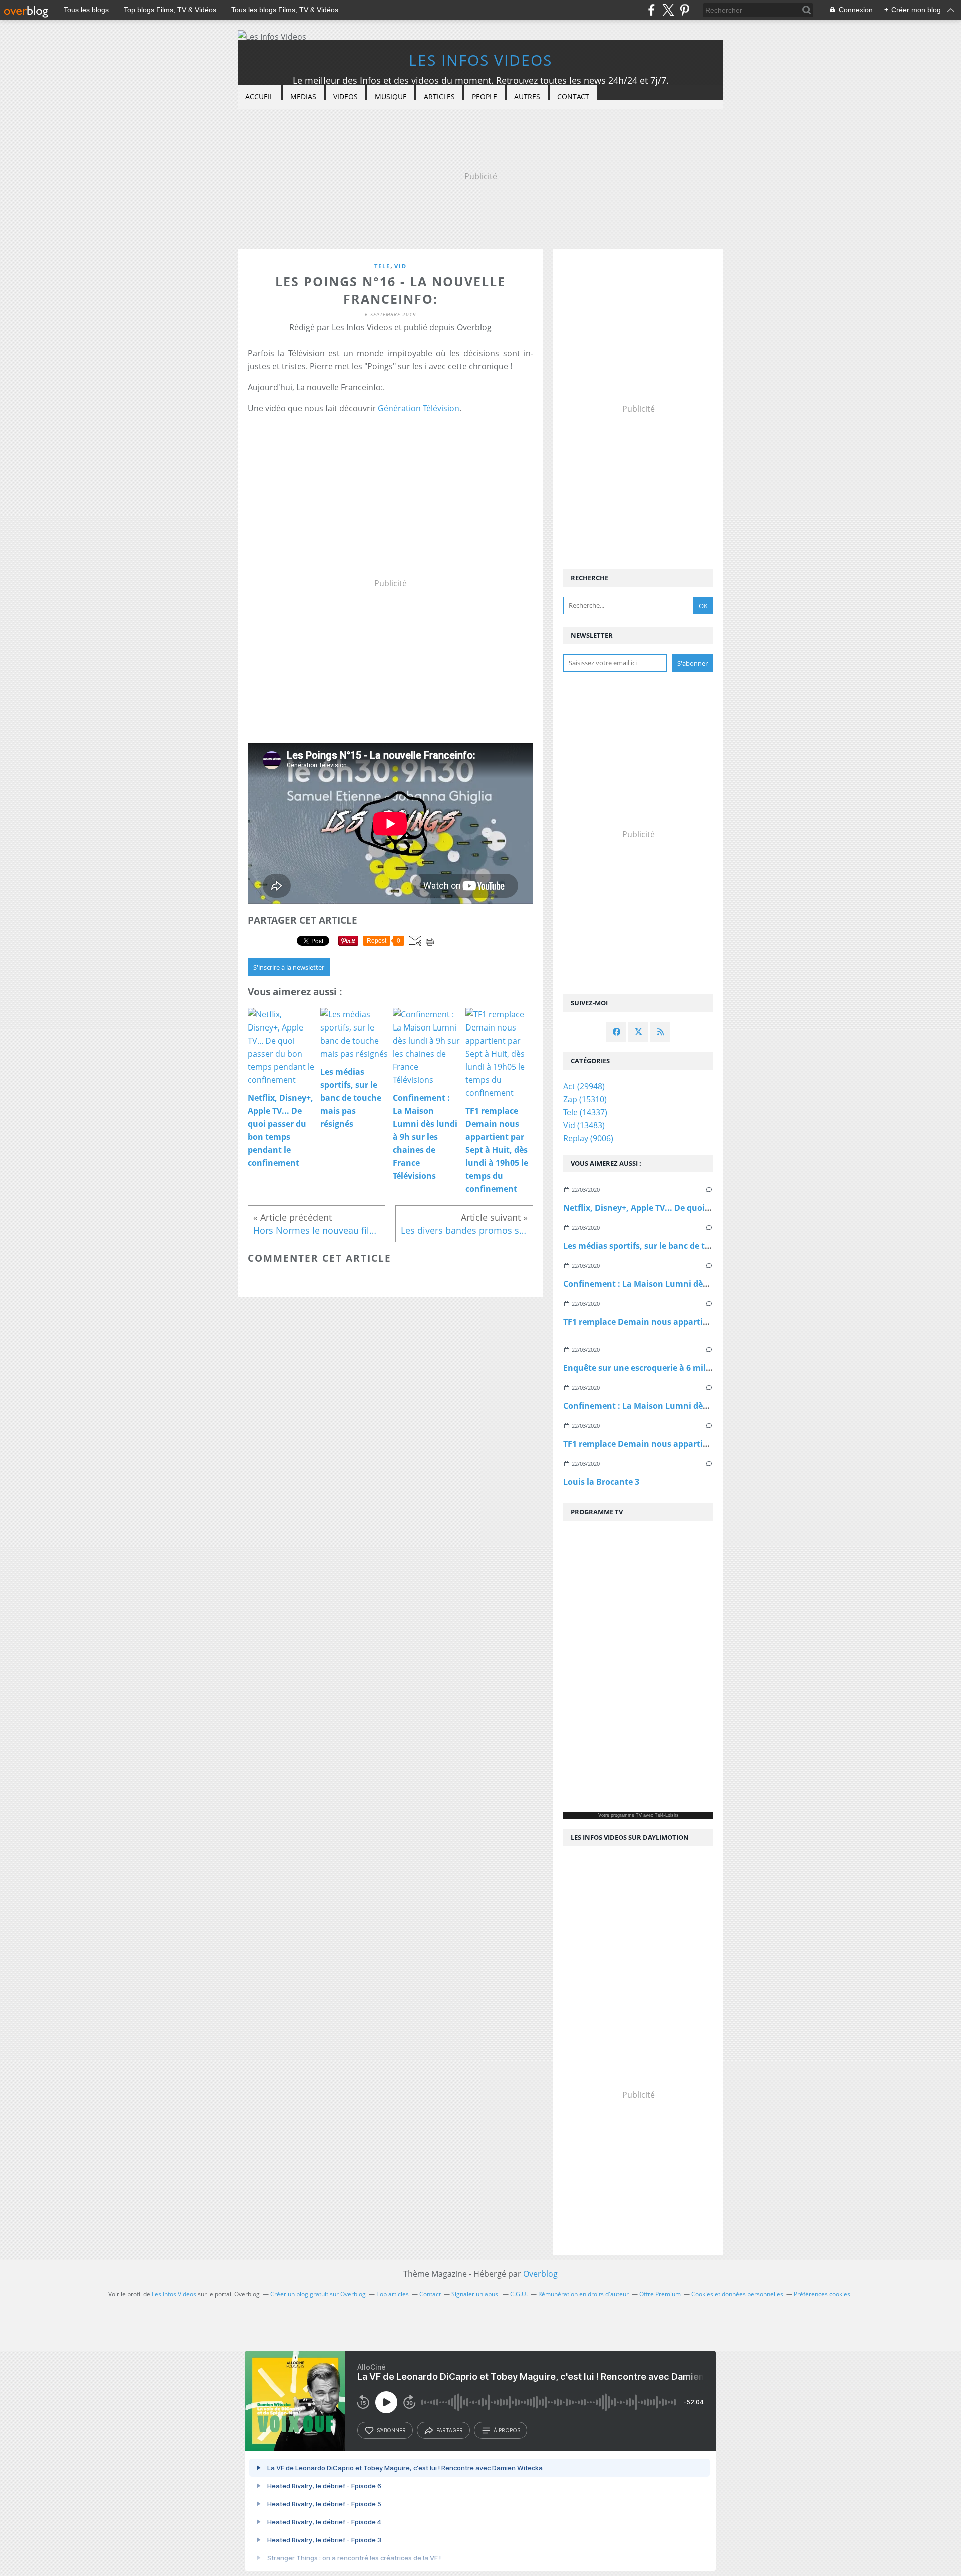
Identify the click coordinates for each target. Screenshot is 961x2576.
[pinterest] (684, 10)
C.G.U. (519, 2294)
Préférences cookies (822, 2294)
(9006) (588, 1138)
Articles (439, 96)
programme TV (626, 1815)
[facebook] (651, 10)
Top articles (393, 2294)
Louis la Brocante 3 (601, 1482)
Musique (391, 96)
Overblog (540, 2274)
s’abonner (391, 2430)
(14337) (585, 1112)
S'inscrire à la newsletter (289, 967)
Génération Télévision (419, 408)
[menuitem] (259, 97)
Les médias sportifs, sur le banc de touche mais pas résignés (682, 1246)
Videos (346, 96)
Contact (573, 96)
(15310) (585, 1099)
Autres (527, 96)
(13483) (584, 1125)
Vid (401, 266)
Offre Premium (660, 2294)
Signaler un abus (475, 2294)
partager (450, 2430)
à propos (507, 2430)
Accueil (259, 96)
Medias (303, 96)
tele (382, 266)
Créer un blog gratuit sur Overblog (318, 2294)
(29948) (584, 1086)
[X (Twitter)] (668, 10)
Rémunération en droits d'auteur (583, 2294)
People (485, 96)
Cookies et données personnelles (737, 2294)
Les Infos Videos (480, 60)
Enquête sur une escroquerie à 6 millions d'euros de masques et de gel (702, 1368)
